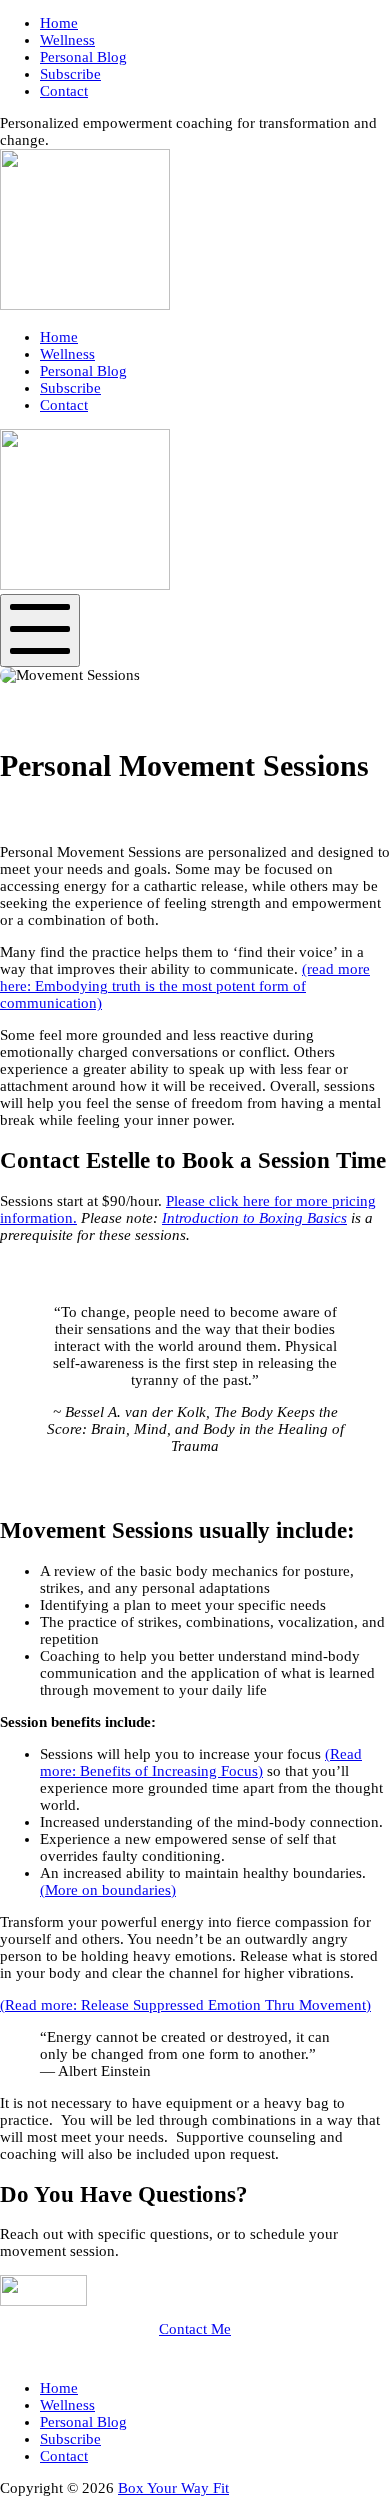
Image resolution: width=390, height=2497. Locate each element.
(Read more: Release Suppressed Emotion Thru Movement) (185, 2005)
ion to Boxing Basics (283, 1218)
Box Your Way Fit (173, 2488)
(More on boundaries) (108, 1890)
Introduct (190, 1218)
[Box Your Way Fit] (85, 305)
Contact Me (195, 2329)
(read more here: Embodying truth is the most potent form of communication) (185, 986)
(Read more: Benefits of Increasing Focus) (201, 1762)
